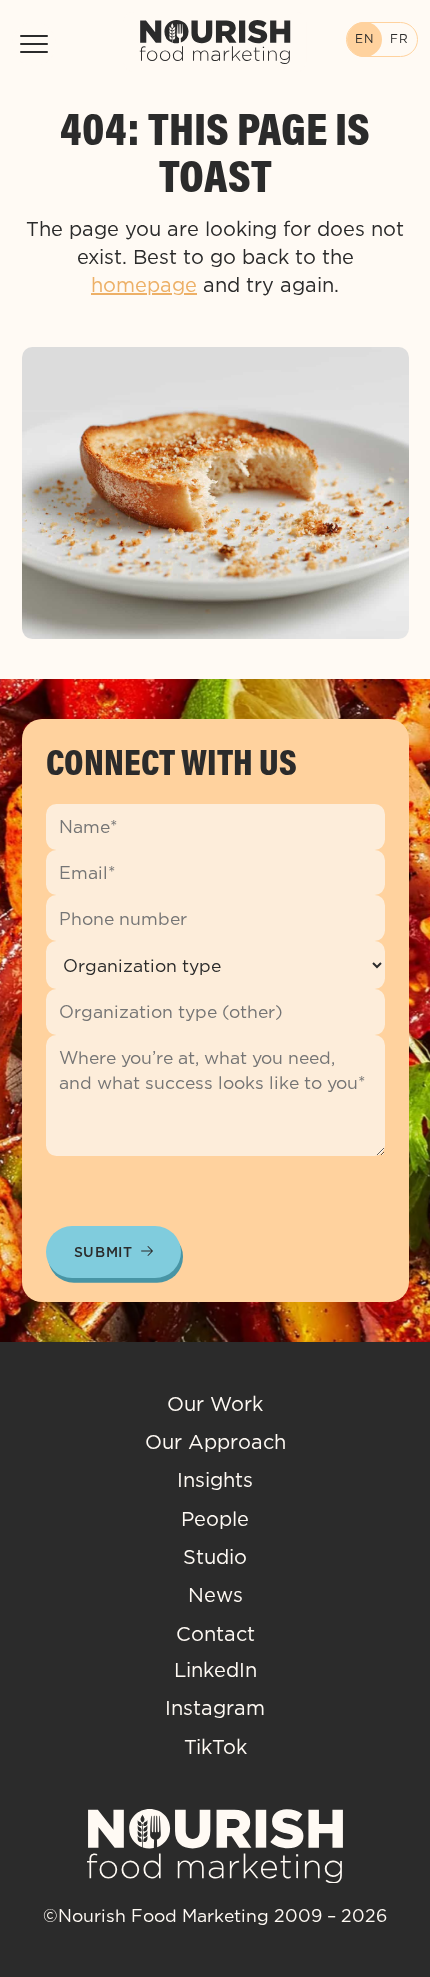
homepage (144, 285)
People (215, 1519)
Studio (215, 1557)
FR (399, 38)
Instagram (215, 1708)
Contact (215, 1634)
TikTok (215, 1747)
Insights (215, 1480)
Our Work (215, 1404)
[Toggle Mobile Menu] (34, 44)
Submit (103, 1252)
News (215, 1595)
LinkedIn (215, 1670)
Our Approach (215, 1442)
